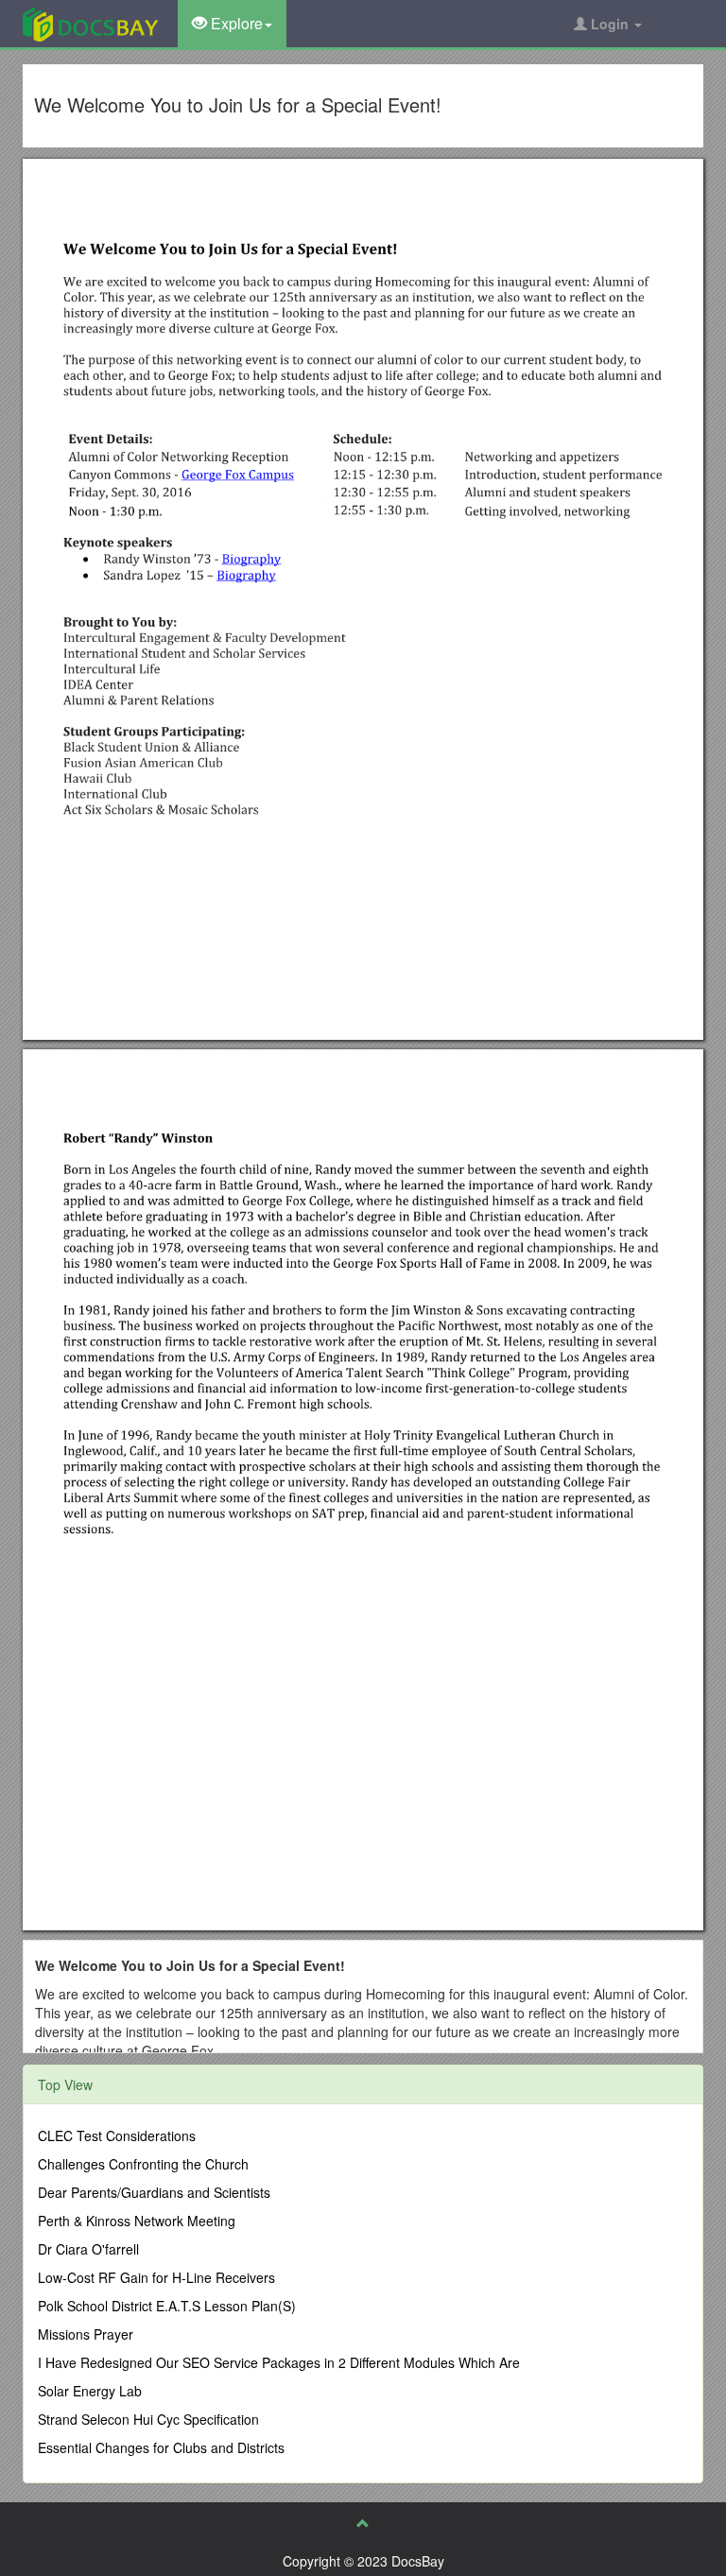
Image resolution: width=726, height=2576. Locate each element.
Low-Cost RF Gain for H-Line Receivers (156, 2277)
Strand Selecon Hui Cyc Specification (148, 2419)
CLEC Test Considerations (117, 2135)
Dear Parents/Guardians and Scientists (154, 2192)
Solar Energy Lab (90, 2391)
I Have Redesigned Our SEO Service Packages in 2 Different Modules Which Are (279, 2362)
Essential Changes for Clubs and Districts (161, 2447)
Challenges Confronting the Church (143, 2164)
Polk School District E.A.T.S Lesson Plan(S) (167, 2306)
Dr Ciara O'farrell (88, 2249)
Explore (235, 23)
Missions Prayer (86, 2334)
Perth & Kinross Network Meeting (137, 2221)
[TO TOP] (363, 2523)
